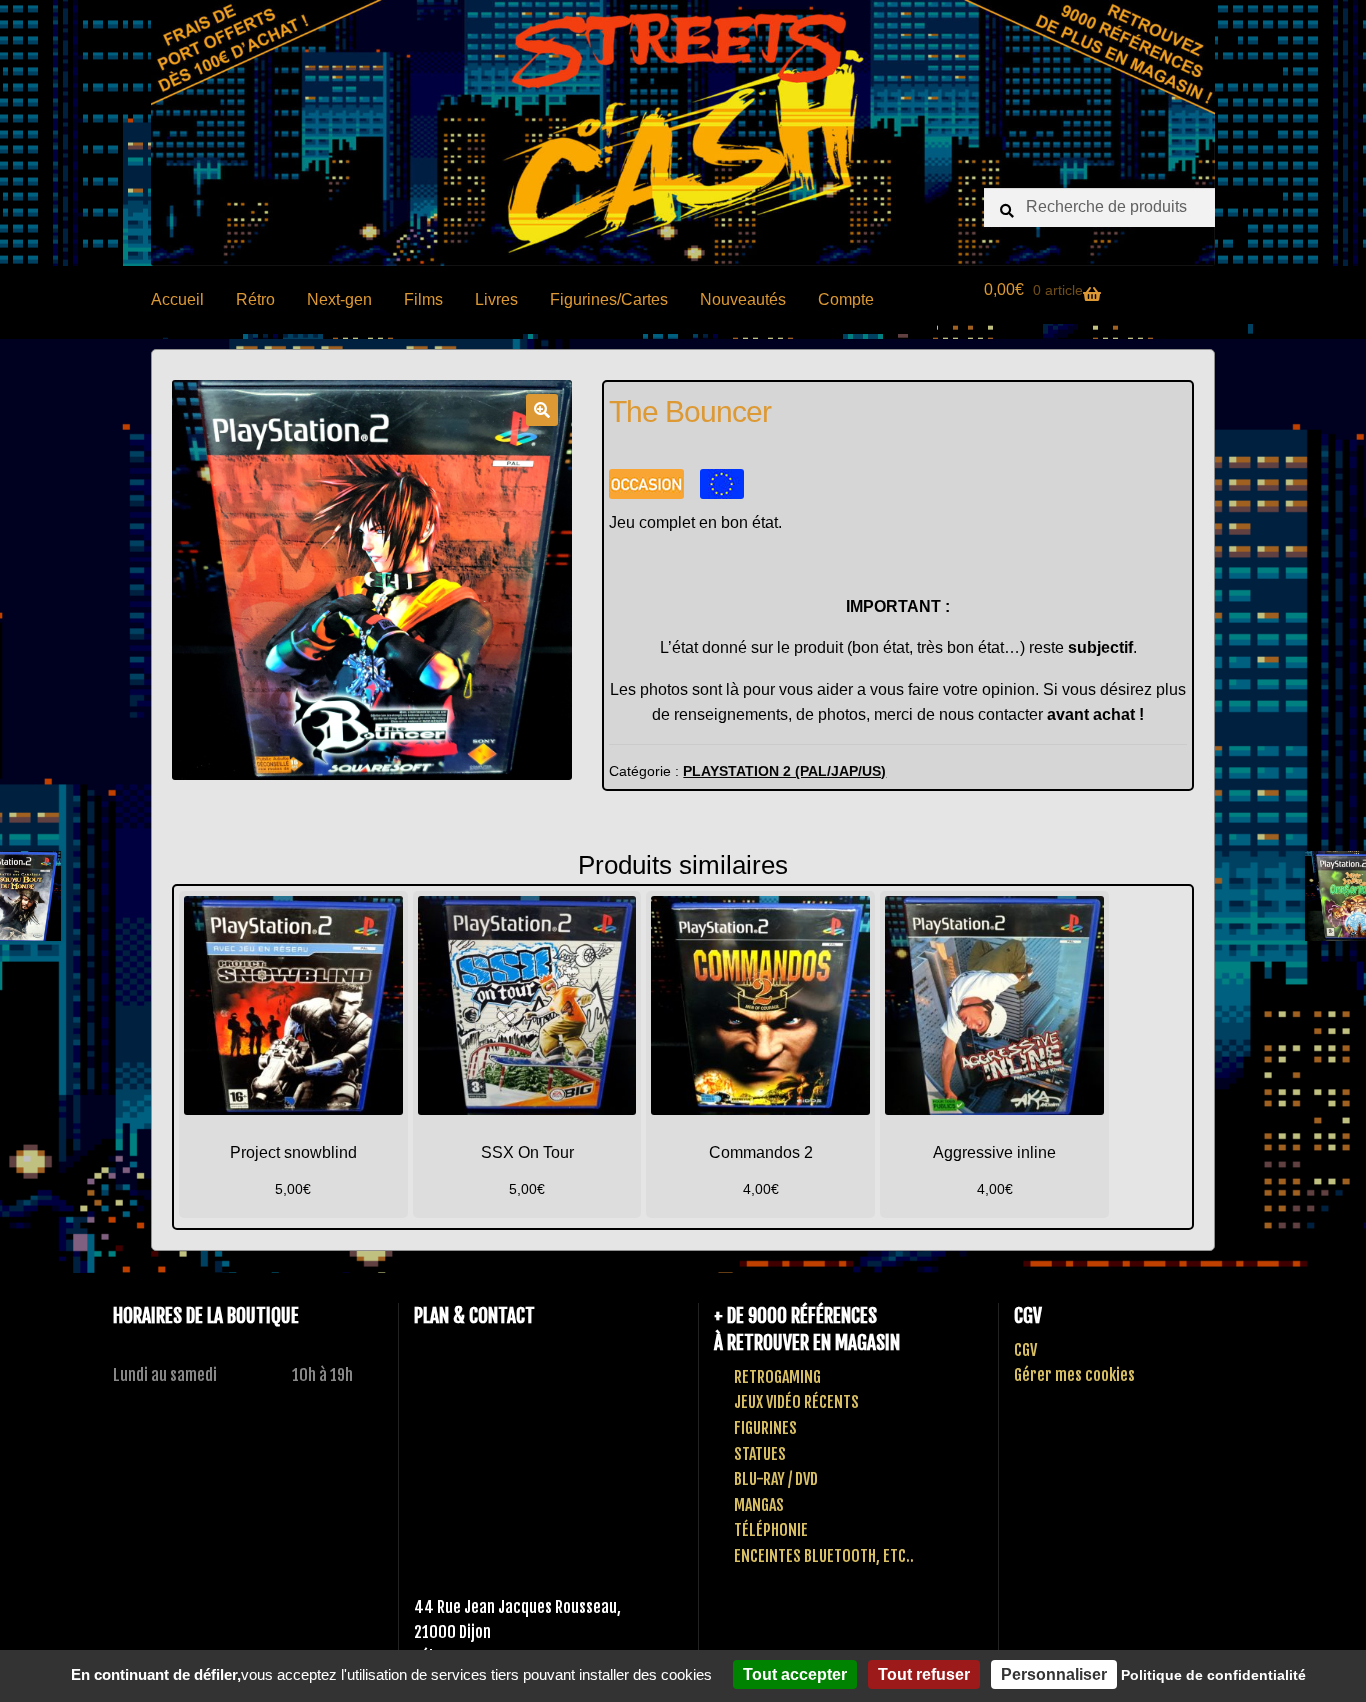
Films (423, 299)
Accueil (177, 299)
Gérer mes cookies (1074, 1375)
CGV (1025, 1350)
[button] (542, 410)
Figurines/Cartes (609, 299)
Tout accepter (795, 1674)
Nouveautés (743, 299)
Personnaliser (1054, 1674)
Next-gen (339, 299)
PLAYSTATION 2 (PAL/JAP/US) (784, 771)
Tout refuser (924, 1674)
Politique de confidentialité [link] (1213, 1675)
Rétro (255, 299)
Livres (496, 299)
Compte (846, 299)
